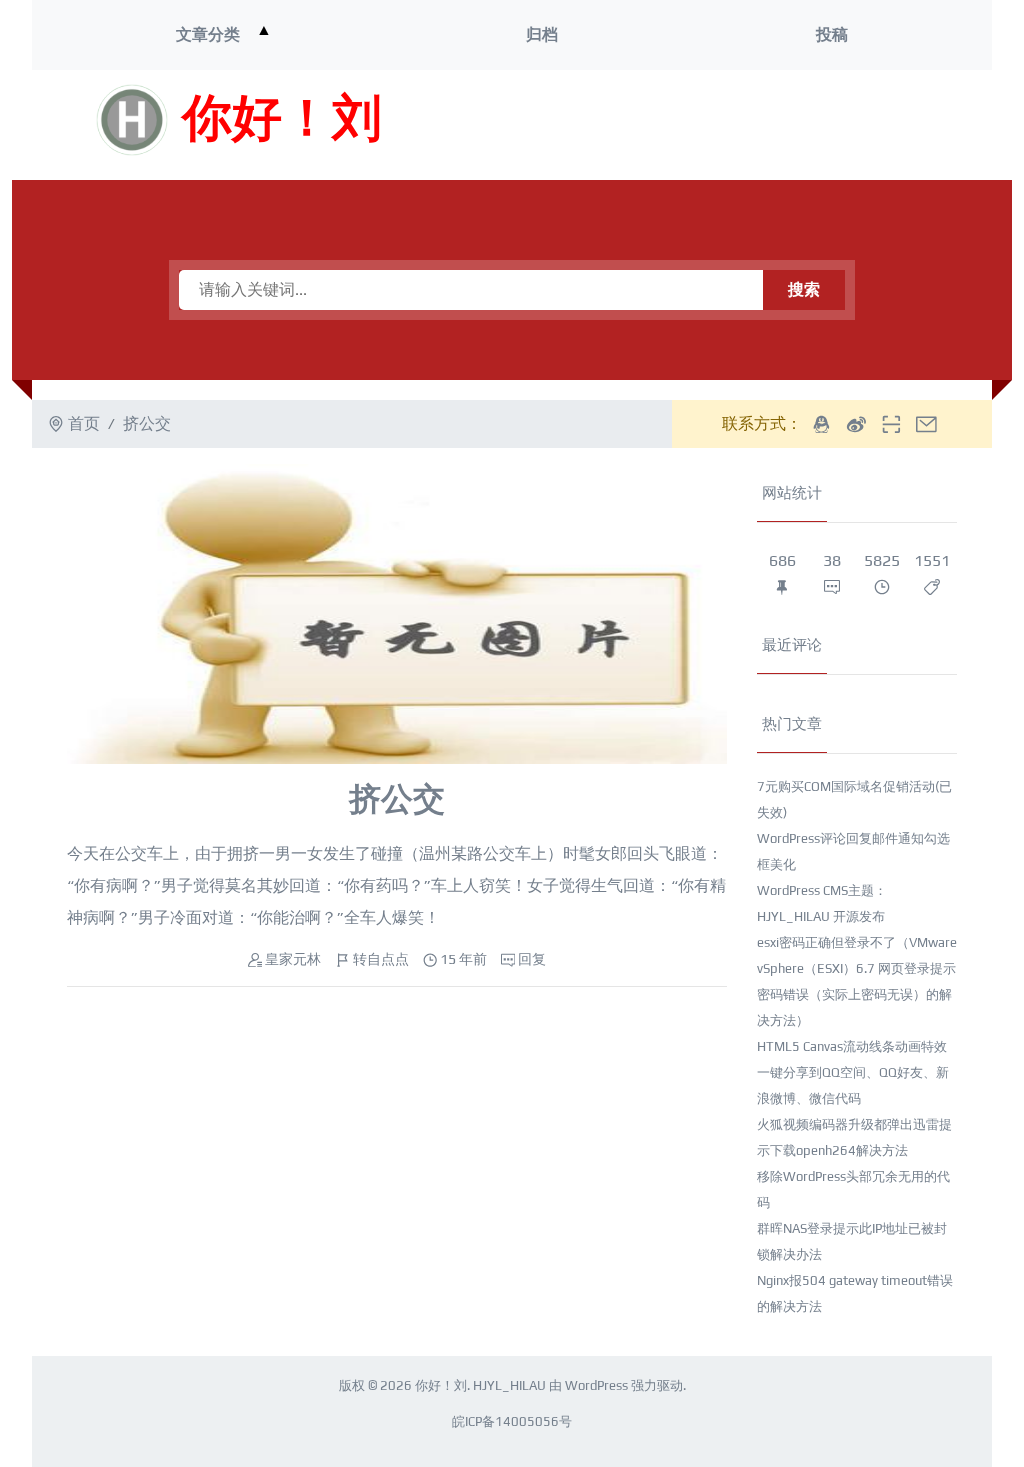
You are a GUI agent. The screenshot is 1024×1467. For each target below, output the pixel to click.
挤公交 (397, 798)
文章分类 (208, 34)
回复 (532, 959)
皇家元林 (293, 959)
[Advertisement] (710, 125)
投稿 (832, 34)
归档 (542, 34)
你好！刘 (282, 120)
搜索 (804, 289)
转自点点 (381, 959)
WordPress (596, 1385)
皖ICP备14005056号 (512, 1421)
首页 (84, 423)
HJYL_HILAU (509, 1385)
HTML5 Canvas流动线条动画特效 (852, 1046)
